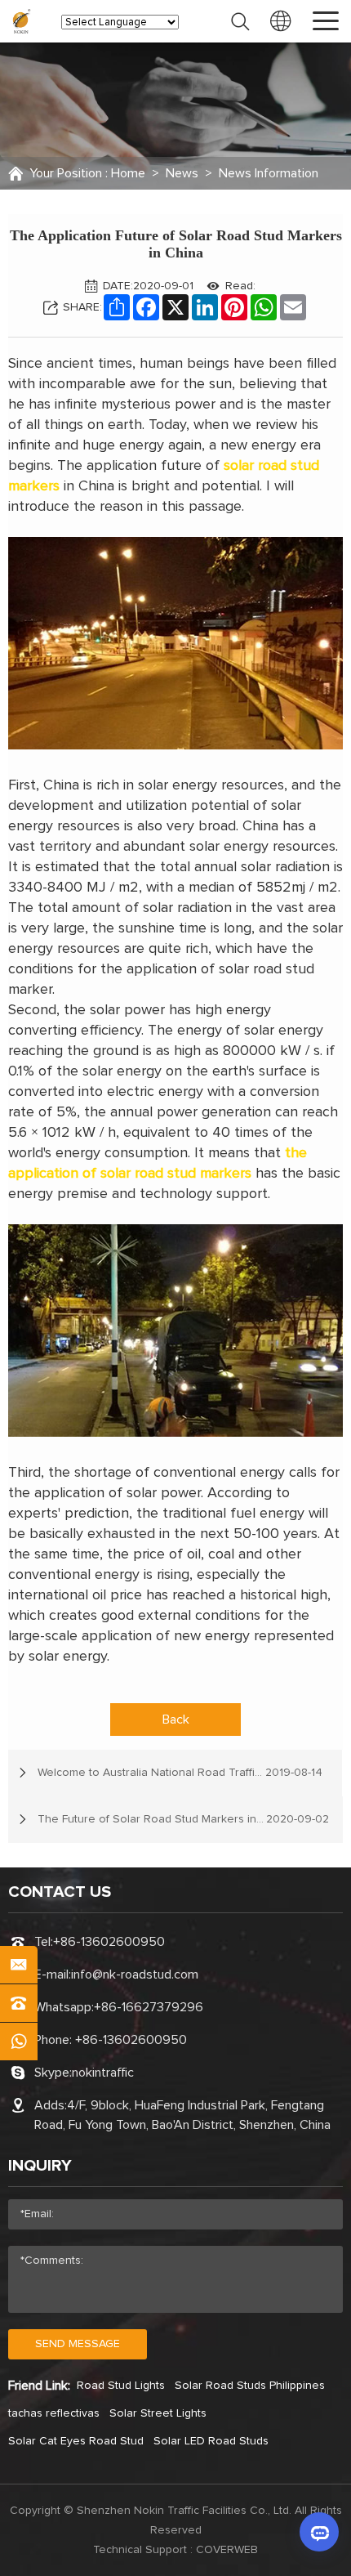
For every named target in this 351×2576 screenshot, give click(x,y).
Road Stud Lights (121, 2386)
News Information (269, 173)
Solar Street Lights (158, 2413)
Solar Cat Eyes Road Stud (76, 2441)
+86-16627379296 (149, 2007)
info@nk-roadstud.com (135, 1974)
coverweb (227, 2550)
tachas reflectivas (54, 2413)
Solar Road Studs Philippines (250, 2386)
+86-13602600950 (109, 1942)
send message (78, 2344)
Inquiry (40, 2166)
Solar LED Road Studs (211, 2441)
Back (176, 1720)
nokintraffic (103, 2073)
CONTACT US (60, 1892)
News (182, 173)
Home (128, 173)
